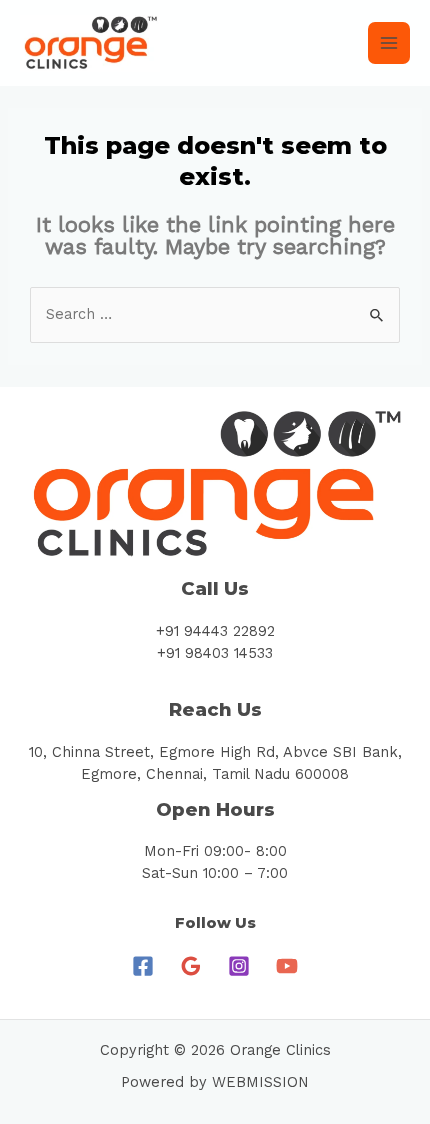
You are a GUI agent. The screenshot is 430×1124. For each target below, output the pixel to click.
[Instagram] (239, 966)
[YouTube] (287, 966)
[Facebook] (143, 966)
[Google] (191, 966)
